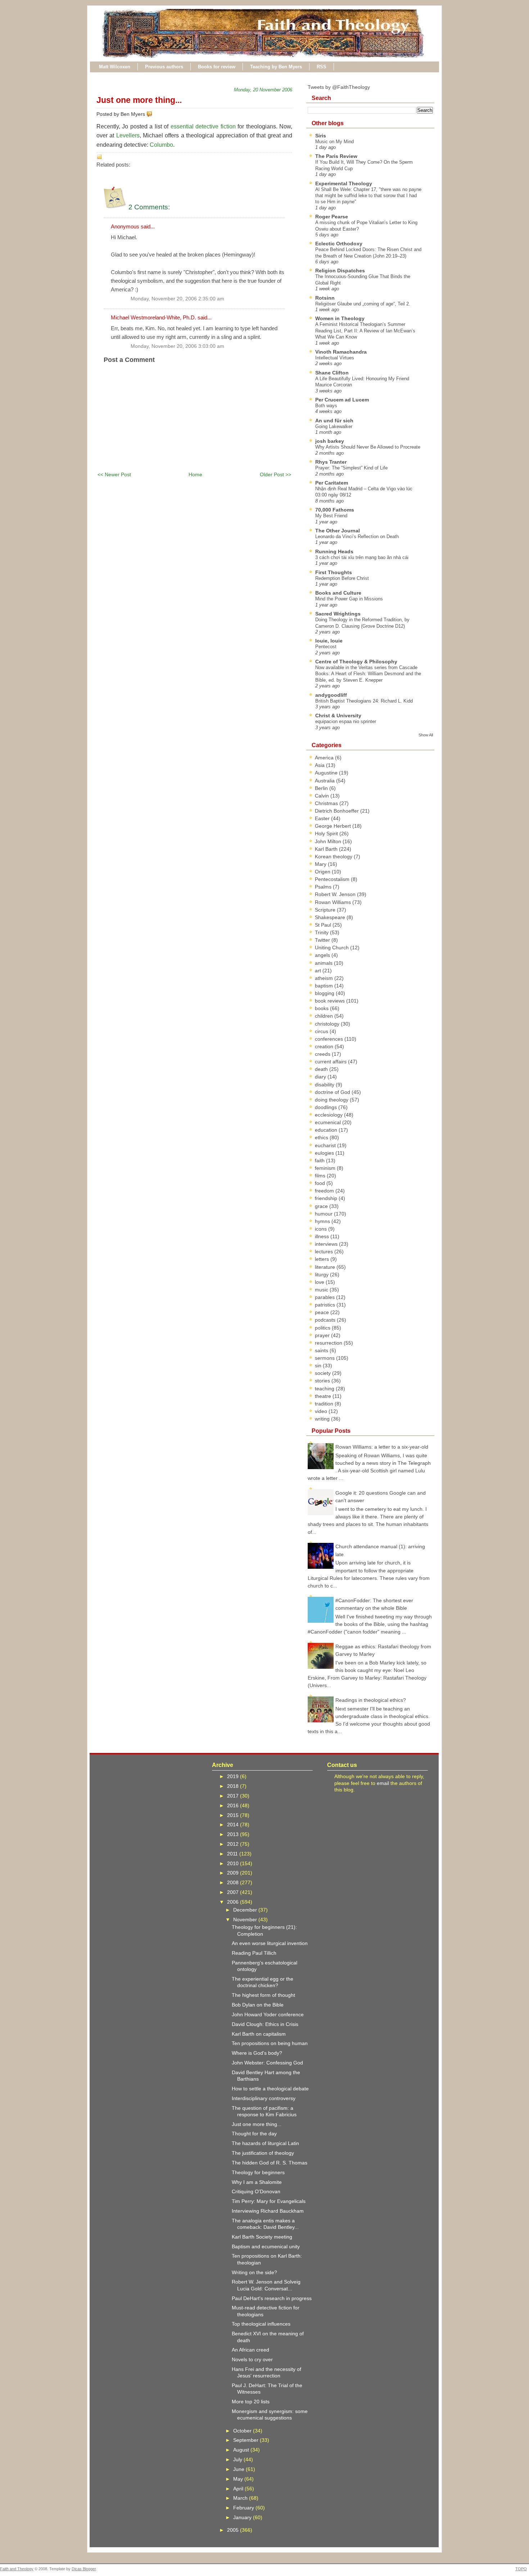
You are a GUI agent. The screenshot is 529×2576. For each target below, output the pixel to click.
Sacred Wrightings (338, 614)
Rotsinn (325, 298)
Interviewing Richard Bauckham (268, 2211)
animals (324, 963)
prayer (323, 1335)
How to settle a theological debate (270, 2089)
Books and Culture (338, 593)
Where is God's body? (257, 2053)
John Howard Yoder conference (268, 2014)
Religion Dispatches (340, 271)
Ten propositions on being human (270, 2043)
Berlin (322, 788)
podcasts (326, 1320)
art (319, 971)
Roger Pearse (332, 217)
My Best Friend (331, 516)
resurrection (329, 1343)
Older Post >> (275, 474)
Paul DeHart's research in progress (272, 2298)
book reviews (331, 1001)
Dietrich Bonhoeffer (338, 811)
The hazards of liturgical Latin (265, 2143)
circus (322, 1031)
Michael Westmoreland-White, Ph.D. (153, 317)
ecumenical (329, 1122)
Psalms (324, 887)
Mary (321, 864)
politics (323, 1328)
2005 (234, 2530)
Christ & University (338, 715)
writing (323, 1419)
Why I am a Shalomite (257, 2182)
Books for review (217, 67)
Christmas (327, 803)
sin (319, 1366)
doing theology (332, 1100)
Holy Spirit (327, 833)
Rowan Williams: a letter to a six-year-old (382, 1447)
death (322, 1069)
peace (323, 1312)
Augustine (327, 773)
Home (195, 474)
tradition (325, 1404)
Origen (323, 872)
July (238, 2459)
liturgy (322, 1275)
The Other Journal (338, 531)
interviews (327, 1244)
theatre (324, 1396)
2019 (234, 1776)
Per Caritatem (332, 483)
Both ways (326, 406)
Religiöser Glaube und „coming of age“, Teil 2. (363, 304)
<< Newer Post (114, 474)
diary (321, 1077)
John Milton (329, 841)
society (324, 1373)
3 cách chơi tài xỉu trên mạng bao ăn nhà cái (362, 557)
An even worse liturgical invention (270, 1943)
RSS (322, 67)
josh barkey (330, 441)
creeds (323, 1054)
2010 (234, 1863)
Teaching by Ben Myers (276, 67)
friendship (327, 1198)
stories (323, 1381)
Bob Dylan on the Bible (258, 2005)
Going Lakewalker (334, 426)
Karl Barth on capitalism (259, 2034)
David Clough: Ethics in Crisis (265, 2024)
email (383, 1783)
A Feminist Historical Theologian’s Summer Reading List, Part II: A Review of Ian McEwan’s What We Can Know (365, 331)
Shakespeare (331, 917)
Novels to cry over (252, 2359)
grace (322, 1206)
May (239, 2479)
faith (320, 1160)
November (246, 1919)
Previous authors (164, 67)
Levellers (128, 135)
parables (325, 1297)
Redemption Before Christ (342, 578)
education (327, 1130)
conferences (330, 1039)
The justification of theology (263, 2153)
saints (322, 1350)
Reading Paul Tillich (254, 1953)
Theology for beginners (258, 2172)
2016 (234, 1805)
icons (322, 1229)
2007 (234, 1892)
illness (323, 1236)
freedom (325, 1191)
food (321, 1183)
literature (326, 1267)
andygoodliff (331, 695)
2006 (234, 1902)
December (246, 1910)
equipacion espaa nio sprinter (346, 721)
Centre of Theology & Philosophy (356, 662)
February (244, 2508)
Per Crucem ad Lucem (342, 400)
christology (328, 1024)
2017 (234, 1796)
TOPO (521, 2569)
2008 (234, 1882)
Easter (323, 818)
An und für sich (334, 421)
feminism (326, 1168)
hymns (323, 1221)
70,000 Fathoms (335, 510)
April (239, 2489)
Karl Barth (327, 849)
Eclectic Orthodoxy (339, 244)
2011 (233, 1854)
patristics (326, 1305)
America (325, 758)
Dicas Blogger (84, 2569)
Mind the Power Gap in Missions (349, 599)
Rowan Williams (334, 902)
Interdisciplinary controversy (264, 2098)
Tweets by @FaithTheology (339, 87)
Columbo (161, 145)
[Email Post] (154, 114)
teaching (325, 1389)
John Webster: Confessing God (267, 2063)
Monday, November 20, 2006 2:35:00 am (177, 299)
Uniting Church (333, 948)
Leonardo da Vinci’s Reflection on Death (357, 537)
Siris (321, 136)
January (243, 2517)
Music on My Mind (334, 142)
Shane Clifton (332, 373)
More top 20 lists (251, 2402)
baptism (325, 986)
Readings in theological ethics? (371, 1700)
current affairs (331, 1062)
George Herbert (334, 826)
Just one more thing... (139, 100)
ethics (322, 1137)
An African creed (250, 2350)
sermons (325, 1358)
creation (325, 1046)
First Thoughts (334, 572)
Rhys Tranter (331, 462)
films (321, 1176)
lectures (325, 1251)
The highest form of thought (263, 1995)
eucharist (326, 1145)
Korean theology (334, 857)
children (325, 1016)
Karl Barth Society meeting (262, 2237)
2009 (234, 1873)
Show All (426, 735)
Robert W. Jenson (336, 894)
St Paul (324, 925)
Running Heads (334, 551)
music (322, 1290)
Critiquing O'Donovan (256, 2191)
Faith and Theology (17, 2569)
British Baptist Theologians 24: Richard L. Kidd (364, 701)
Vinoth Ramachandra (341, 352)
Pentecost (326, 647)
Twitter (323, 940)
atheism (325, 978)
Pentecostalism (333, 879)
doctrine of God (333, 1092)
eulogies (325, 1153)
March (241, 2498)
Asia (320, 765)
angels (323, 955)
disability (325, 1085)
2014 (234, 1825)
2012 (234, 1844)
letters (323, 1259)
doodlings (327, 1107)
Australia (325, 781)
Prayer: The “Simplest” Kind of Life (351, 468)
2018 (234, 1786)
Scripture (326, 910)
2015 (234, 1815)
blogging (325, 993)
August (242, 2450)
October (243, 2431)
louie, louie (329, 641)
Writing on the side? (254, 2272)
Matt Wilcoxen (115, 67)
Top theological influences (261, 2324)
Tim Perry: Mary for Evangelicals (269, 2201)
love (320, 1282)
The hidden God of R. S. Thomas (270, 2163)
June (239, 2469)
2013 (234, 1834)
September (247, 2440)
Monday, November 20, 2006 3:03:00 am (177, 346)
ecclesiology (329, 1115)
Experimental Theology (344, 183)
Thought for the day (254, 2134)
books (322, 1008)
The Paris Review (336, 156)
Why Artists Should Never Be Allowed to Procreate (368, 447)
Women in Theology (340, 318)
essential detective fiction (203, 126)
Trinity (322, 932)
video (322, 1411)
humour (324, 1214)
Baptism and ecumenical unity (266, 2246)
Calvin (323, 796)
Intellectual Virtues (335, 358)
